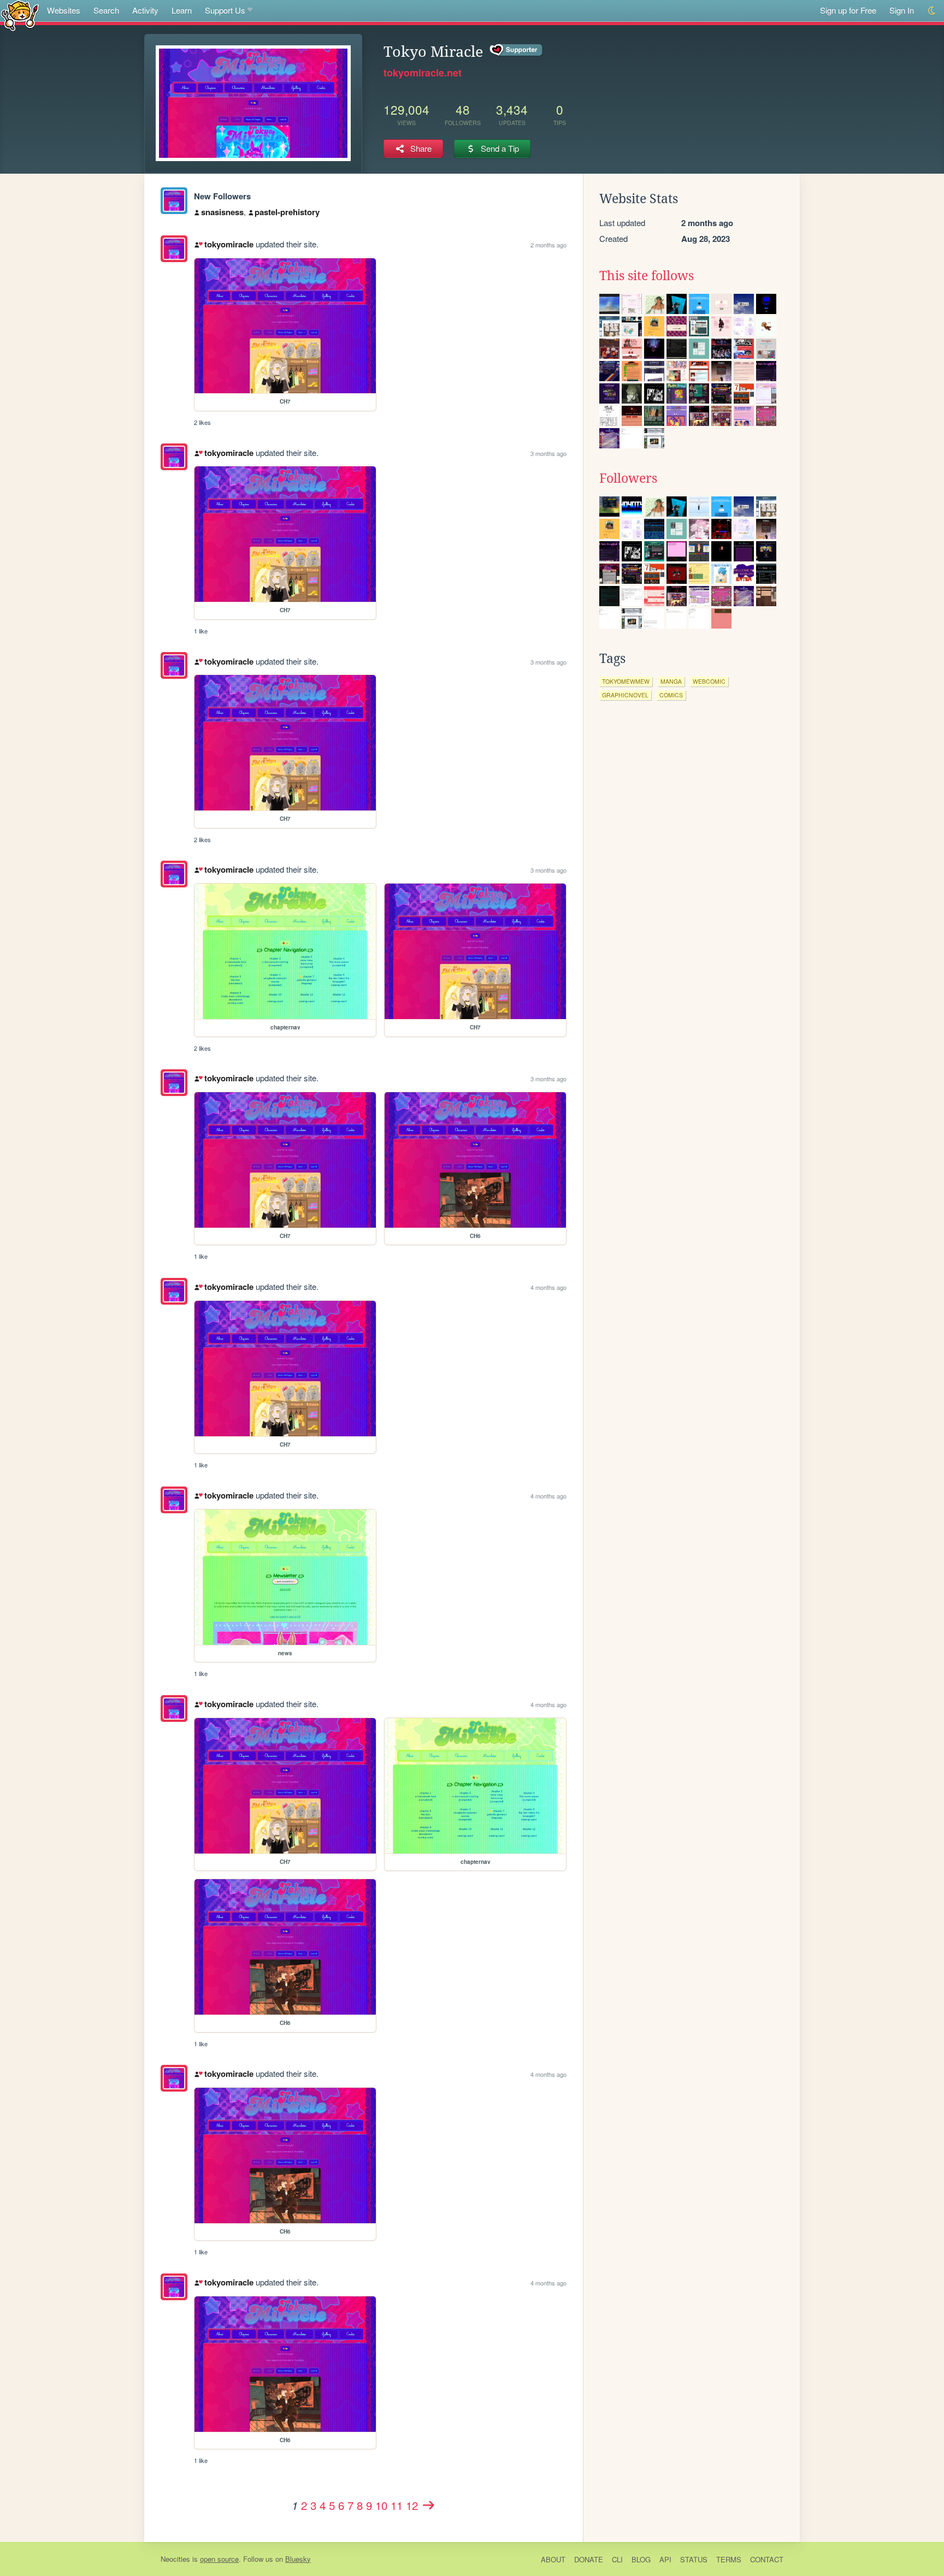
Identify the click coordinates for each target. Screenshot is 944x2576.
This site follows (647, 276)
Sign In (902, 10)
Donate (589, 2559)
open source (219, 2559)
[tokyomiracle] (174, 201)
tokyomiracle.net (423, 73)
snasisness (222, 212)
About (553, 2559)
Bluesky (298, 2559)
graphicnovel (625, 695)
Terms (729, 2559)
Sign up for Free (848, 10)
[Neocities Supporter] (517, 50)
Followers (628, 478)
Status (694, 2559)
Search (106, 10)
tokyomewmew (626, 681)
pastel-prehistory (287, 212)
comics (671, 695)
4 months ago (548, 1287)
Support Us (225, 10)
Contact (767, 2559)
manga (671, 681)
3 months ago (548, 453)
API (665, 2559)
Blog (641, 2559)
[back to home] (20, 15)
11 (397, 2505)
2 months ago (548, 245)
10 (381, 2505)
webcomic (709, 681)
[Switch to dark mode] (932, 11)
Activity (145, 10)
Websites (64, 10)
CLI (617, 2559)
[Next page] (428, 2505)
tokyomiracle (229, 244)
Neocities (175, 2559)
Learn (182, 10)
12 (412, 2505)
